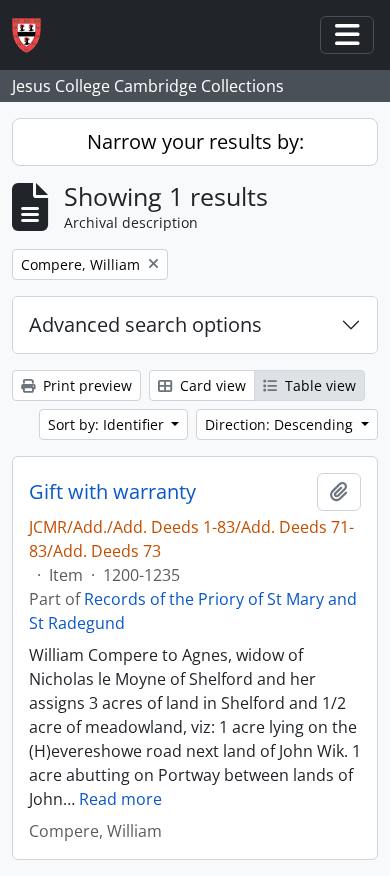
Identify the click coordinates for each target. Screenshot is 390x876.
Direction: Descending (281, 424)
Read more (120, 799)
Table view (318, 385)
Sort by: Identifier (108, 424)
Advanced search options (145, 324)
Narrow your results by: (195, 141)
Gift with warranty (112, 492)
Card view (211, 385)
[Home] (34, 35)
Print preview (85, 385)
